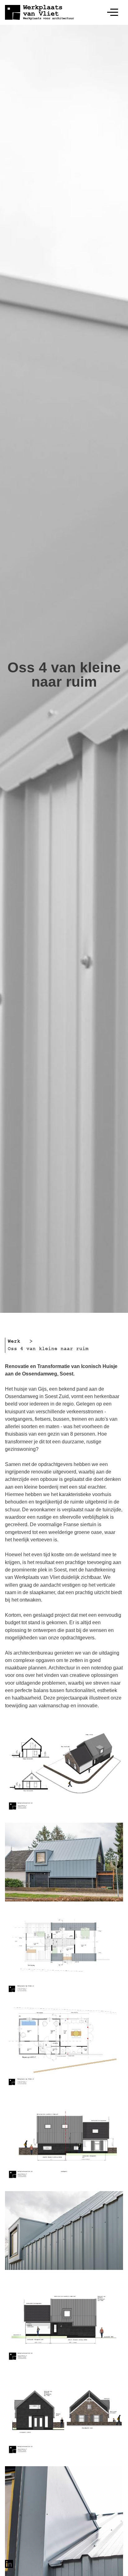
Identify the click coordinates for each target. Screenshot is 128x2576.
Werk (14, 1341)
